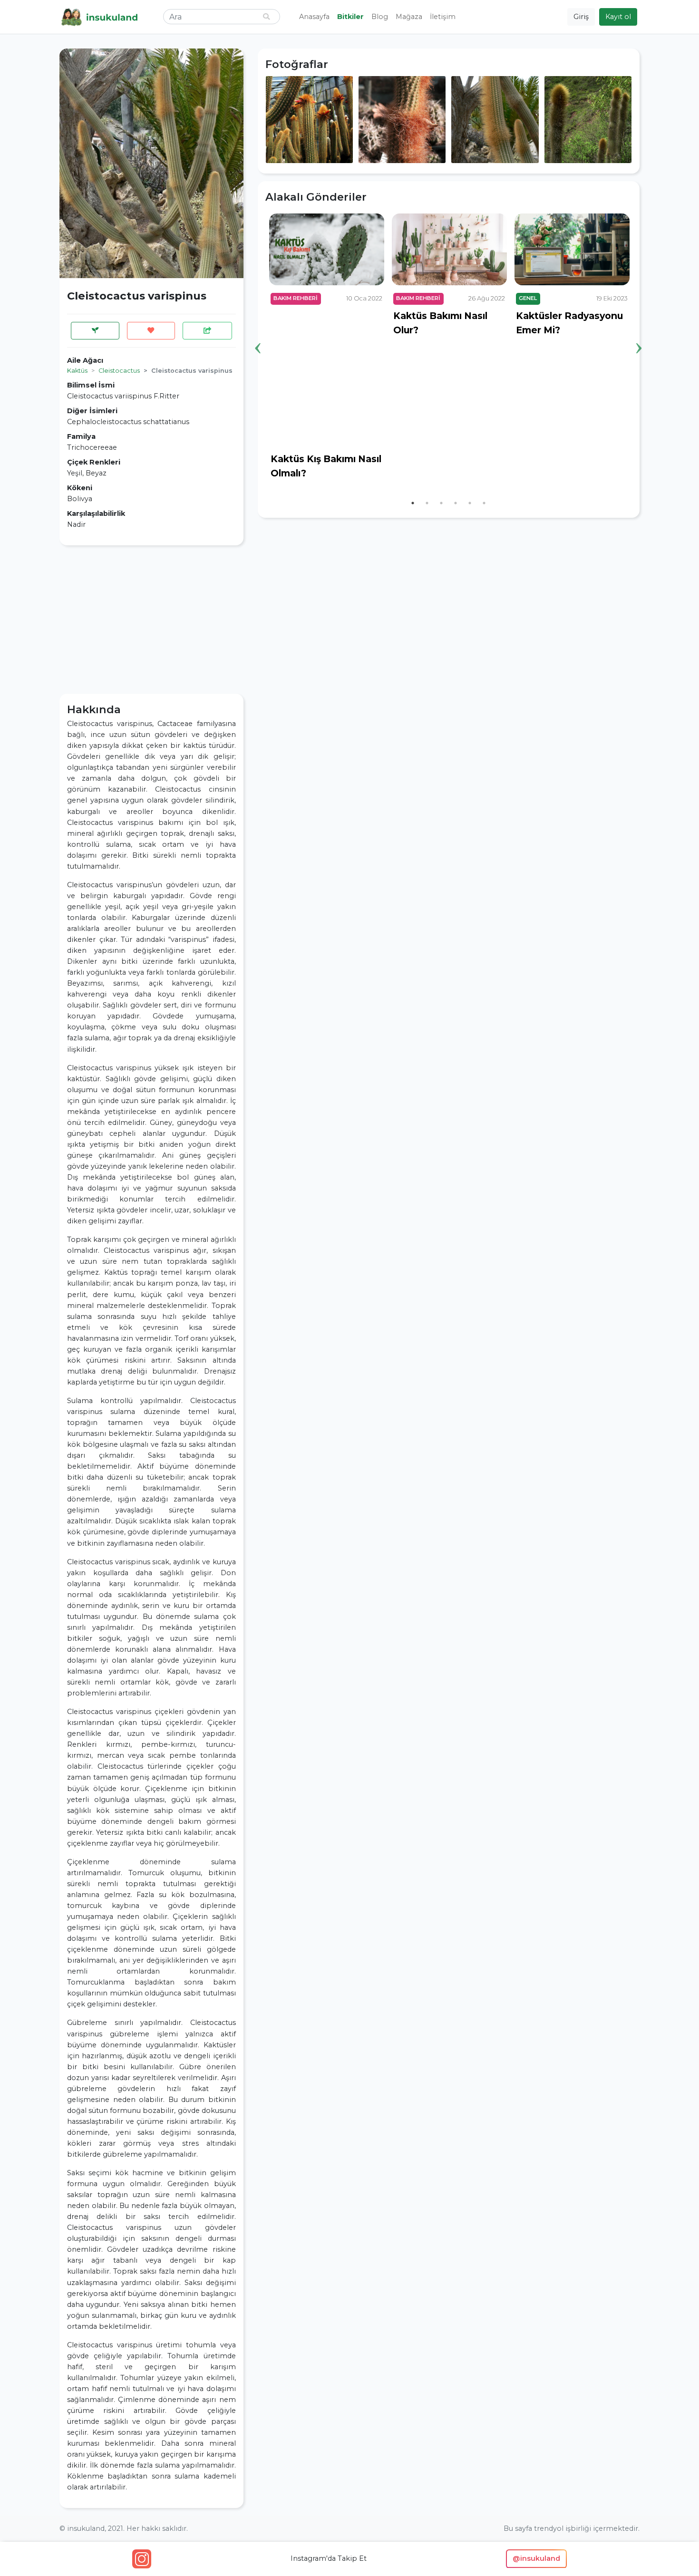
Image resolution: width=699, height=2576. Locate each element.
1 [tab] (413, 503)
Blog (380, 17)
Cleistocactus (119, 371)
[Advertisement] (151, 620)
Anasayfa (314, 17)
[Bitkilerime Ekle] (95, 331)
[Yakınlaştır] (309, 119)
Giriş (581, 17)
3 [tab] (441, 503)
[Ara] (266, 17)
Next (639, 333)
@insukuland (536, 2558)
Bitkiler (350, 17)
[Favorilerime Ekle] (151, 331)
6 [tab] (484, 503)
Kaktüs (77, 371)
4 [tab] (456, 503)
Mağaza (409, 17)
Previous (258, 333)
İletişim (443, 17)
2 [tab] (427, 503)
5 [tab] (470, 503)
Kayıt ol (618, 17)
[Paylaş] (207, 331)
